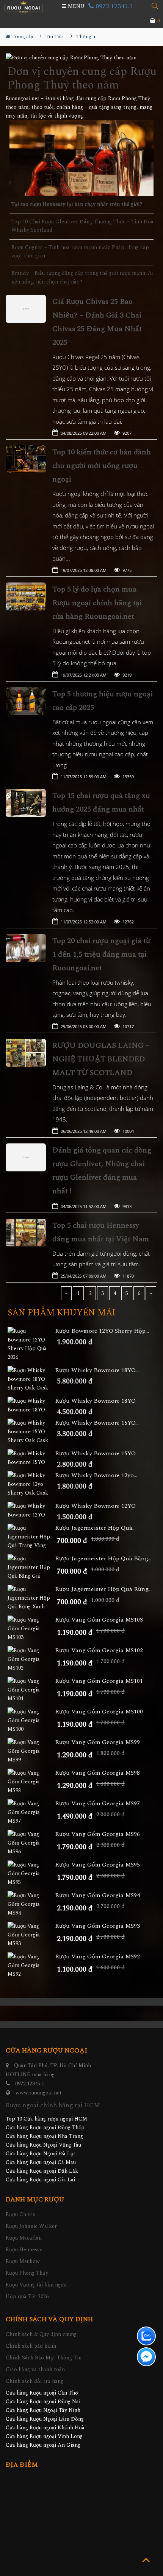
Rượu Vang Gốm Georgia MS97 (97, 1804)
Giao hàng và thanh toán (35, 2369)
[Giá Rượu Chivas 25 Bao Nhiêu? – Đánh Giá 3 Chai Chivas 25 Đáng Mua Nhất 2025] (26, 309)
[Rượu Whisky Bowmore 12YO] (31, 1510)
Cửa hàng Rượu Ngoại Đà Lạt (41, 2154)
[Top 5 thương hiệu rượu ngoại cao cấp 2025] (26, 701)
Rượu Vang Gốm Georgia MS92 (97, 1957)
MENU (75, 6)
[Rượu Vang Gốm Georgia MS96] (31, 1843)
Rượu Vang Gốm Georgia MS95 (97, 1865)
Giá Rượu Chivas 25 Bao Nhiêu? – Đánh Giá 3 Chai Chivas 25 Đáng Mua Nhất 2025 (97, 322)
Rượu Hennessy (24, 2250)
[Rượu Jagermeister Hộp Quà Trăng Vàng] (31, 1537)
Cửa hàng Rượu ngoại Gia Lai (40, 2180)
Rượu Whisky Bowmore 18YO (95, 1401)
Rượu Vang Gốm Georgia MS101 (99, 1681)
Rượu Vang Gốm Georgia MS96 (97, 1834)
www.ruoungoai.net (39, 2093)
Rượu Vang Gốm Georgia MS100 (99, 1712)
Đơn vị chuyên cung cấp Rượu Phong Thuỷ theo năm (82, 78)
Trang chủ (22, 37)
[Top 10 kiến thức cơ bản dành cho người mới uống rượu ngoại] (26, 459)
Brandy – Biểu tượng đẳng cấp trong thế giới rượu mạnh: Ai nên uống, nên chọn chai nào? (82, 277)
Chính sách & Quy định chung (41, 2334)
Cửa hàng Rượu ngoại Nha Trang (44, 2136)
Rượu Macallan (24, 2238)
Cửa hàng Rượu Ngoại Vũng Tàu (43, 2145)
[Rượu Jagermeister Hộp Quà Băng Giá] (31, 1567)
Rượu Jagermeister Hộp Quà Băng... (103, 1559)
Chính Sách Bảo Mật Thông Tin (44, 2358)
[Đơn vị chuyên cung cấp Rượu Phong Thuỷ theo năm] (81, 58)
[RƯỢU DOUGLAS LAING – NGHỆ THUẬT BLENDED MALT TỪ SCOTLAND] (26, 1053)
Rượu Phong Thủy (27, 2273)
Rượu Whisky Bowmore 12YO (95, 1506)
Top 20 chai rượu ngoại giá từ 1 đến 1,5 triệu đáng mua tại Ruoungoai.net (101, 954)
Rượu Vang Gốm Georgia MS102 (99, 1650)
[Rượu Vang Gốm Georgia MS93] (31, 1935)
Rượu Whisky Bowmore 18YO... (97, 1370)
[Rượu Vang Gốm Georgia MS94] (31, 1904)
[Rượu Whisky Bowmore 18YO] (31, 1405)
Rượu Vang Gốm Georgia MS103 (99, 1620)
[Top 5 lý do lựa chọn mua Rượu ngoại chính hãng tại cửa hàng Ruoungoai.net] (26, 596)
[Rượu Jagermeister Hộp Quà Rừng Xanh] (31, 1598)
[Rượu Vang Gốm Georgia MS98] (31, 1782)
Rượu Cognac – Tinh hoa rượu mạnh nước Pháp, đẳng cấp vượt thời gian (80, 252)
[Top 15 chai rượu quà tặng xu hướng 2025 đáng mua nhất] (26, 803)
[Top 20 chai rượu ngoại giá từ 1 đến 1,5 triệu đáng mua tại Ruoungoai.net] (26, 948)
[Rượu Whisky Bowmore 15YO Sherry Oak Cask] (31, 1432)
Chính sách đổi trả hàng (34, 2381)
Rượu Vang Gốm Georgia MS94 (97, 1895)
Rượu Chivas (20, 2214)
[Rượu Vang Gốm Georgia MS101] (31, 1690)
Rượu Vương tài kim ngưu (36, 2285)
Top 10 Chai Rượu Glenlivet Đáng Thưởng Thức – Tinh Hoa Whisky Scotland (82, 226)
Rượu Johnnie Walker (31, 2226)
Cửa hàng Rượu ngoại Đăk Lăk (42, 2171)
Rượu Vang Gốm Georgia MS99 (97, 1742)
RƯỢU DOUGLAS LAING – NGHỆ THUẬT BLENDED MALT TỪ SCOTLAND (101, 1059)
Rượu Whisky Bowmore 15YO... (97, 1423)
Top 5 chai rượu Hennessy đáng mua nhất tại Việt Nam (101, 1232)
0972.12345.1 (113, 6)
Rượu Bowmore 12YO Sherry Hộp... (102, 1331)
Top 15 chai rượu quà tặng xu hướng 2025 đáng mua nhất (101, 802)
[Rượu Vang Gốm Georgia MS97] (31, 1812)
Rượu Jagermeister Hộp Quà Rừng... (103, 1589)
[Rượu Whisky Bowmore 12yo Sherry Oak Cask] (31, 1484)
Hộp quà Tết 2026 (27, 2296)
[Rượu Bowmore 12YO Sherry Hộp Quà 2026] (31, 1344)
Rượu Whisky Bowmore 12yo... (96, 1475)
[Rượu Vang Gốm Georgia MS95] (31, 1874)
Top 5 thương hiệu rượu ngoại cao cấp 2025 (103, 701)
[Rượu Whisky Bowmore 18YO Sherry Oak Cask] (31, 1379)
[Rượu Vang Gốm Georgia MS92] (31, 1965)
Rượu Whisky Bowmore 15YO (95, 1454)
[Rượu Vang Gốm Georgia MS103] (31, 1629)
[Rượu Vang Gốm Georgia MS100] (31, 1720)
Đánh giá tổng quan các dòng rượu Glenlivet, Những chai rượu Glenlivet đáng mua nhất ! (102, 1171)
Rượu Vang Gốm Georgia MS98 (97, 1773)
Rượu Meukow (23, 2261)
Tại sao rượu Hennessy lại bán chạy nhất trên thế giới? (77, 204)
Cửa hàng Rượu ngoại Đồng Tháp (45, 2128)
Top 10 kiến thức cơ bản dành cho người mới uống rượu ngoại (102, 466)
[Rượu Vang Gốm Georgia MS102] (31, 1659)
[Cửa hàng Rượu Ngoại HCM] (24, 7)
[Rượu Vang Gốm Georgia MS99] (31, 1751)
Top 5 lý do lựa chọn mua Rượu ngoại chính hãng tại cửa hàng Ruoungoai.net (97, 603)
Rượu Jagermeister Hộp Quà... (95, 1528)
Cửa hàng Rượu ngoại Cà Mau (41, 2162)
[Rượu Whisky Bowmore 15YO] (31, 1458)
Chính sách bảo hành (31, 2346)
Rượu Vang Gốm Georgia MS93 (97, 1926)
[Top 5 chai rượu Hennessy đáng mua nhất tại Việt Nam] (26, 1233)
